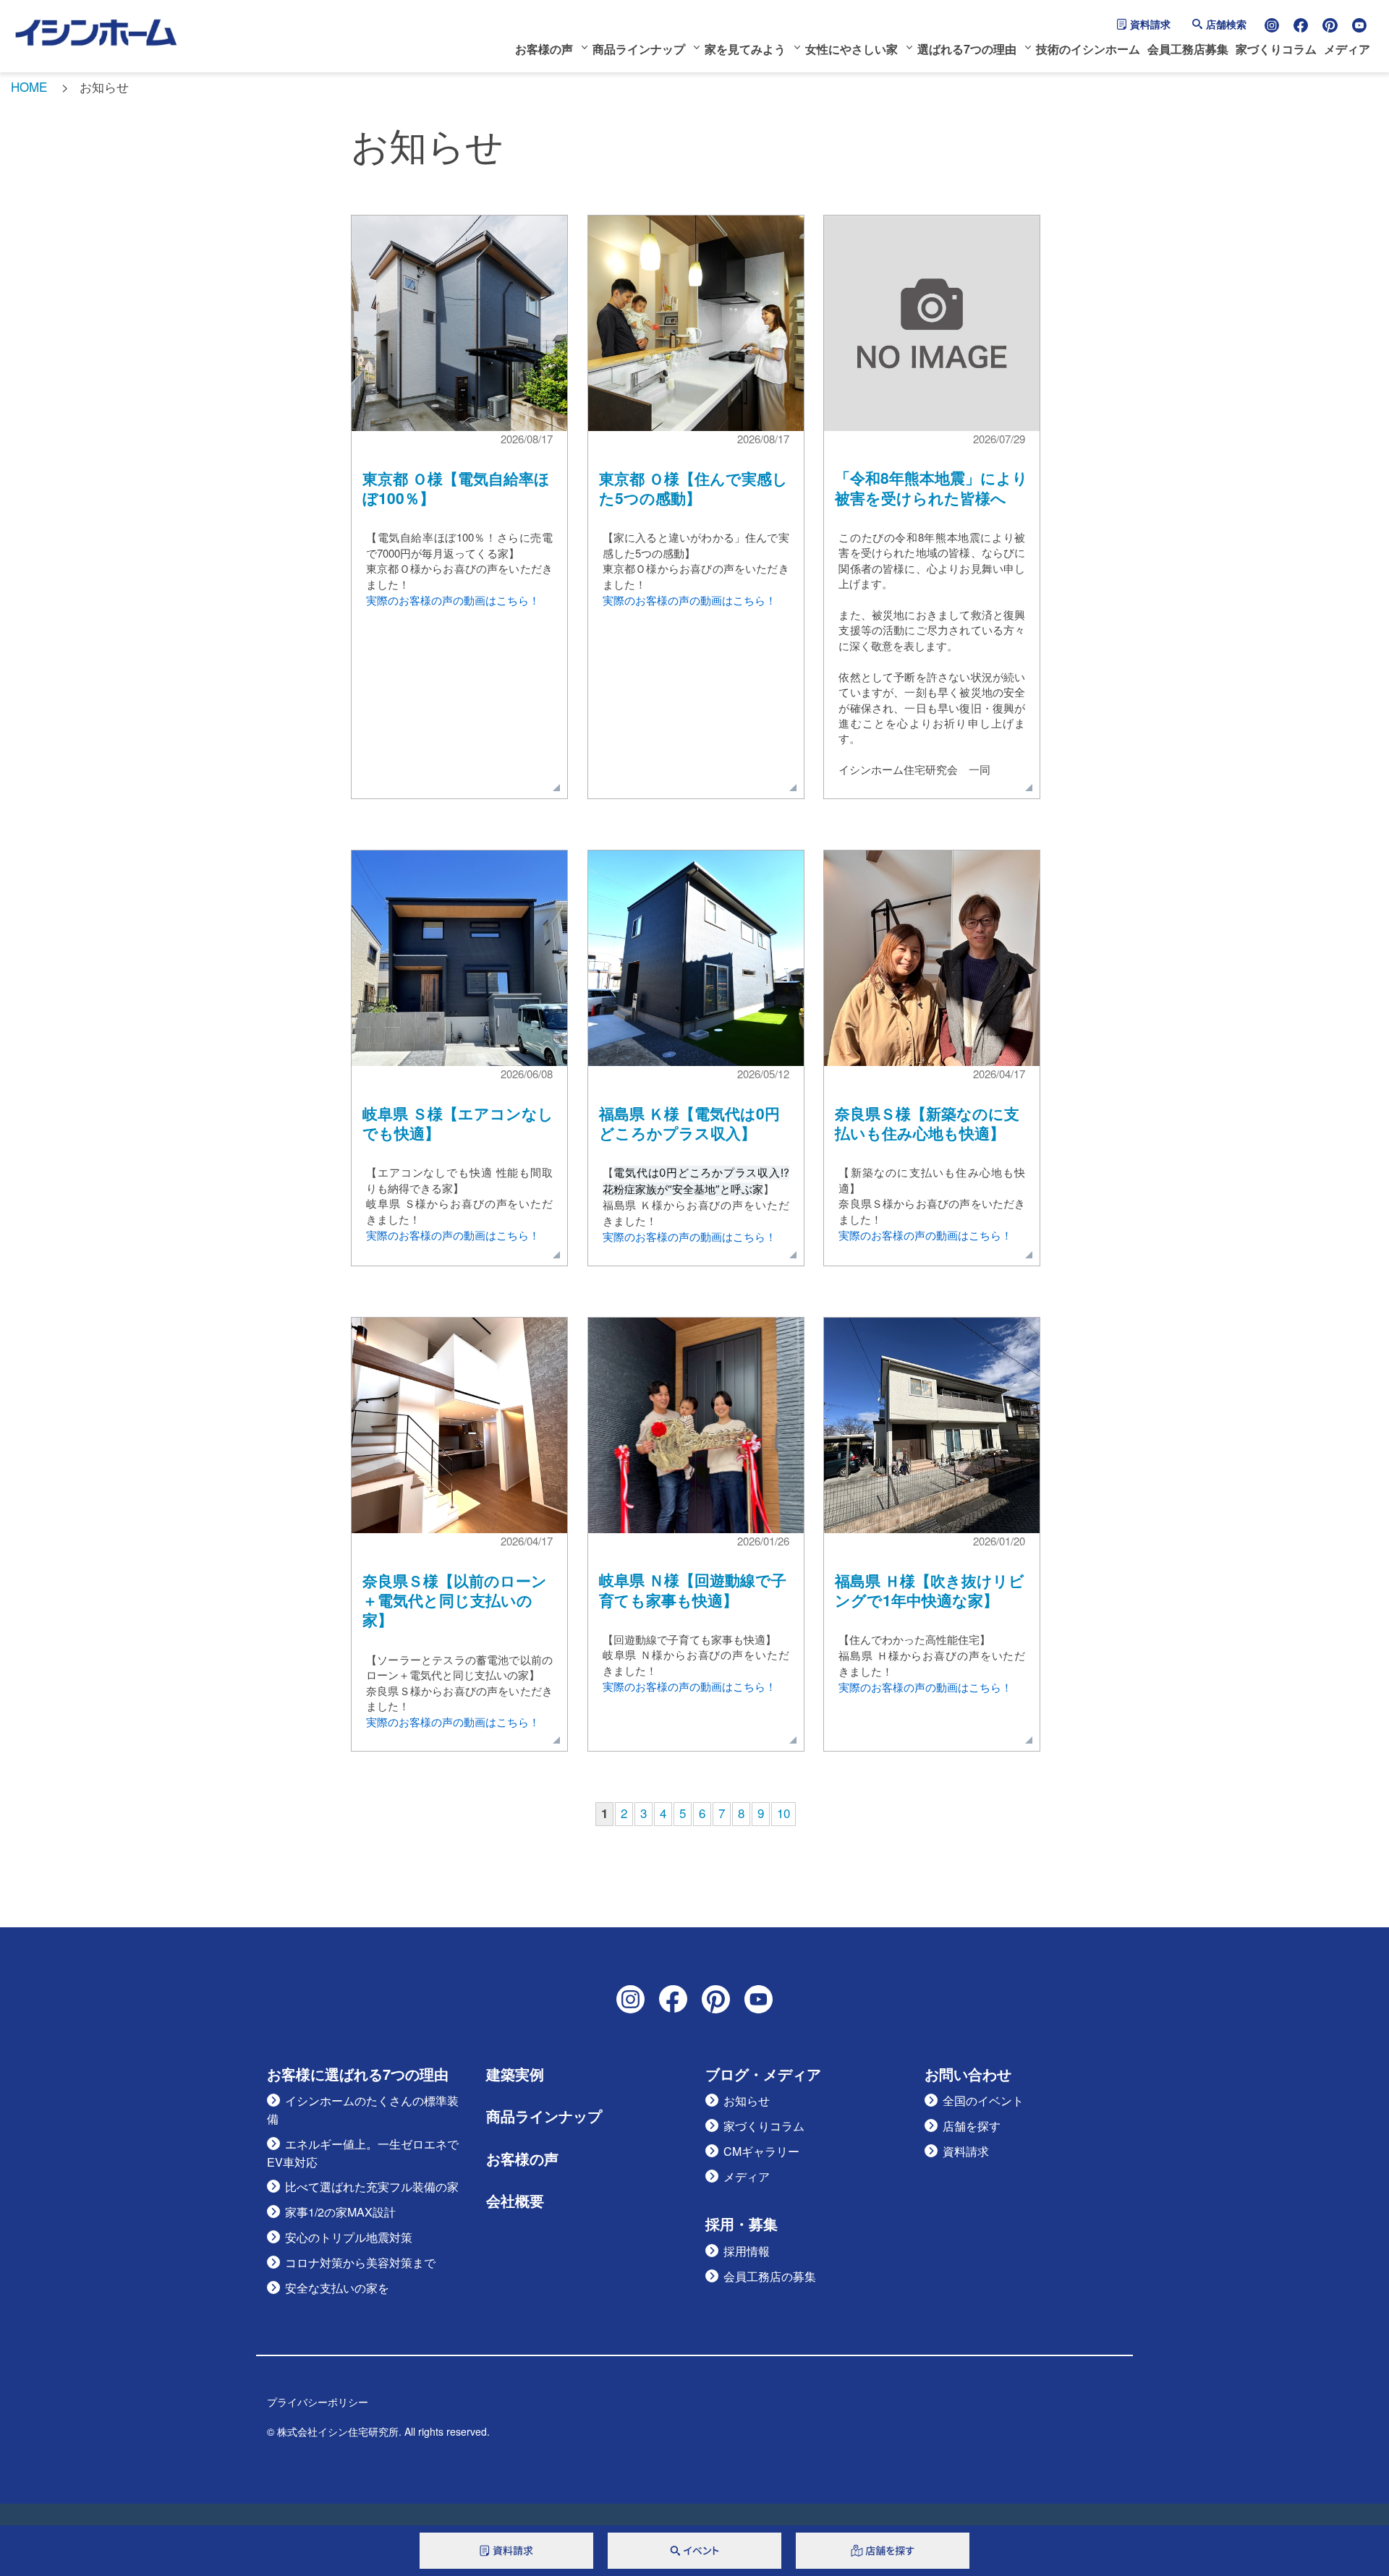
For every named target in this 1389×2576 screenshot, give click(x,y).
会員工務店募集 (1188, 49)
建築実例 (515, 2074)
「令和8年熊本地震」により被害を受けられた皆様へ (931, 487)
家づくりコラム (1276, 49)
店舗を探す (972, 2126)
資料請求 (1150, 24)
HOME (29, 86)
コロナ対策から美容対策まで (360, 2262)
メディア (1347, 49)
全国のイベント (983, 2101)
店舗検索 (1226, 24)
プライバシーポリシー (318, 2402)
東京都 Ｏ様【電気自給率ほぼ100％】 (456, 488)
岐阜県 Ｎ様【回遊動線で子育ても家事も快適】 (693, 1589)
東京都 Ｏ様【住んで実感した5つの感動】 (693, 488)
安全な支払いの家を (337, 2288)
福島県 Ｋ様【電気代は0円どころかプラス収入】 (689, 1123)
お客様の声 (544, 49)
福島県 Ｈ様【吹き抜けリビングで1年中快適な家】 (930, 1590)
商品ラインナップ (639, 49)
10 (783, 1813)
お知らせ (747, 2101)
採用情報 (747, 2251)
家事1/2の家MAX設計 (340, 2212)
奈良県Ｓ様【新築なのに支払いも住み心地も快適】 (927, 1123)
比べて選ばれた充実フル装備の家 (372, 2187)
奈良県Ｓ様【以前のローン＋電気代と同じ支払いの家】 (455, 1600)
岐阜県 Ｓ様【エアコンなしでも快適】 (458, 1123)
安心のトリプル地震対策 (349, 2237)
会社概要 (515, 2201)
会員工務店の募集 (770, 2276)
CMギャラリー (761, 2151)
